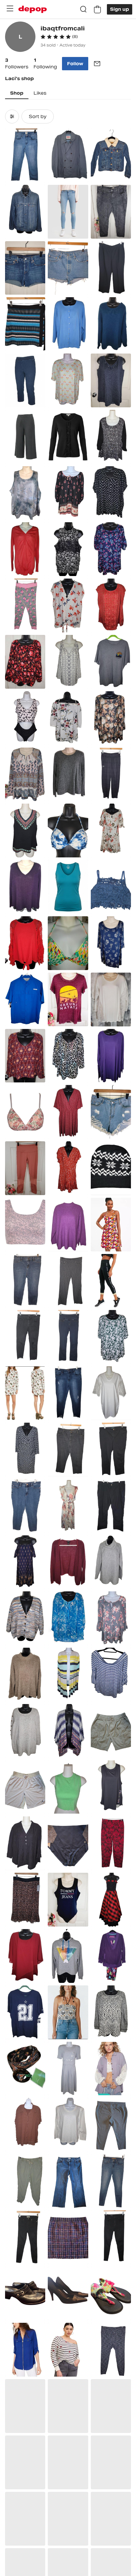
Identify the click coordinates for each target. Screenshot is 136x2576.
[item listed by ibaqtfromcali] (25, 155)
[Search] (83, 9)
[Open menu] (10, 9)
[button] (59, 37)
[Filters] (12, 116)
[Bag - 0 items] (97, 9)
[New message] (97, 64)
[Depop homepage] (33, 9)
